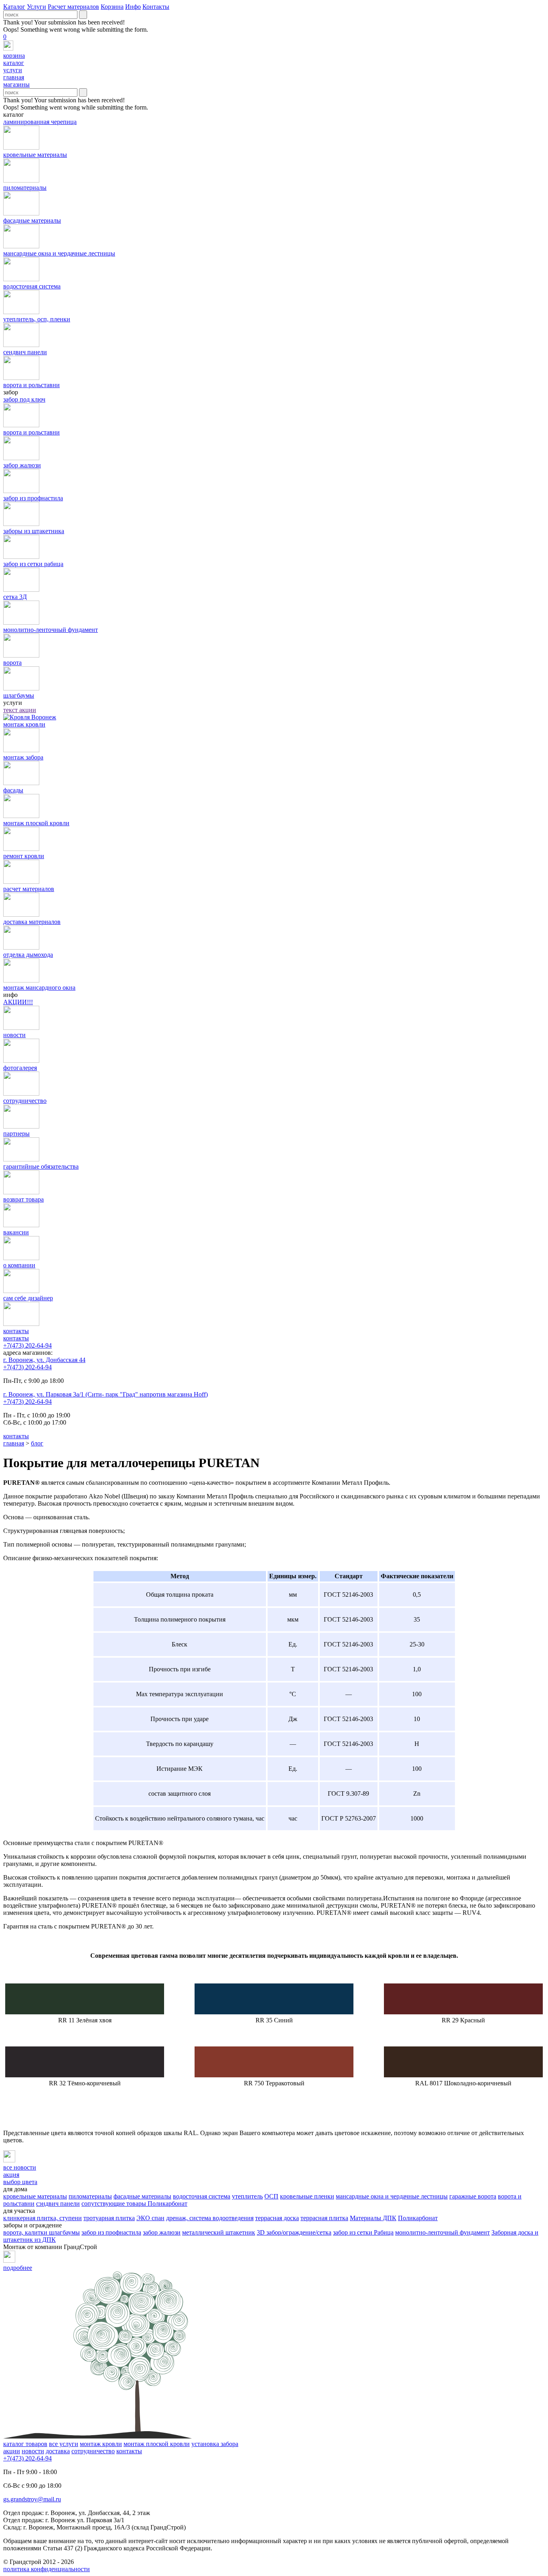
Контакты (156, 7)
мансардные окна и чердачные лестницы (392, 2196)
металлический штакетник (219, 2232)
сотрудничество (93, 2451)
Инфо (133, 7)
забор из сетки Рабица (363, 2232)
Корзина (112, 7)
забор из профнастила (111, 2232)
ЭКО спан (150, 2218)
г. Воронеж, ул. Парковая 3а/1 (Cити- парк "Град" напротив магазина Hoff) (106, 1394)
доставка (58, 2451)
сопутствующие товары (115, 2204)
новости (33, 2451)
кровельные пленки (307, 2196)
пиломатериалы (90, 2196)
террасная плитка (324, 2218)
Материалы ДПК (373, 2218)
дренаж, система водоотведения (210, 2218)
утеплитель (247, 2196)
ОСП (271, 2196)
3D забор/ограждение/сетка (294, 2232)
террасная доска (277, 2218)
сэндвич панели (58, 2204)
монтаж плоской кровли (157, 2444)
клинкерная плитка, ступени (43, 2218)
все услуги (64, 2444)
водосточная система (202, 2196)
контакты (16, 1338)
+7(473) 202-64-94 (27, 1345)
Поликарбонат (167, 2204)
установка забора (215, 2444)
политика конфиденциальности (47, 2569)
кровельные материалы (35, 2196)
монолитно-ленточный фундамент (442, 2232)
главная (14, 1443)
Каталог (14, 7)
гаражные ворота (473, 2196)
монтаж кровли (101, 2444)
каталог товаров (25, 2444)
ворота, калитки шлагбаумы (42, 2232)
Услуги (37, 7)
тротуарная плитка (109, 2218)
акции (12, 2451)
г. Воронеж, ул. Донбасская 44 (44, 1360)
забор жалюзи (162, 2232)
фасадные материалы (142, 2196)
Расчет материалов (73, 7)
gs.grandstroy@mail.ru (32, 2499)
